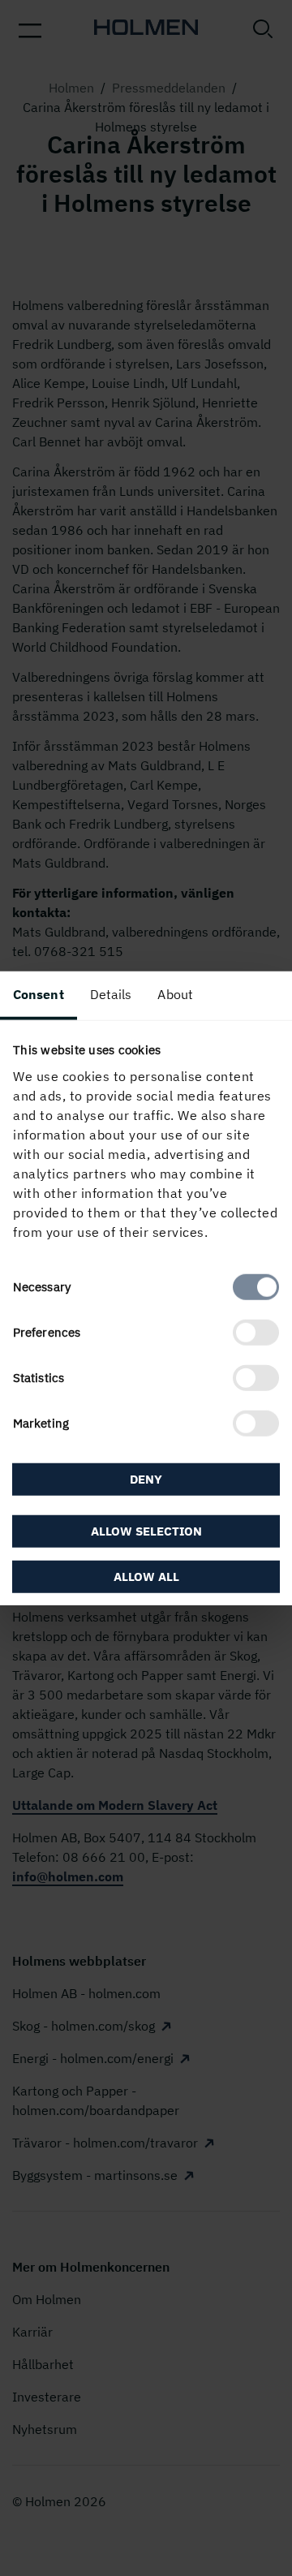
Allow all (146, 1576)
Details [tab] (111, 994)
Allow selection (146, 1530)
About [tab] (175, 994)
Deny (146, 1479)
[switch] (256, 1332)
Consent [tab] (39, 994)
